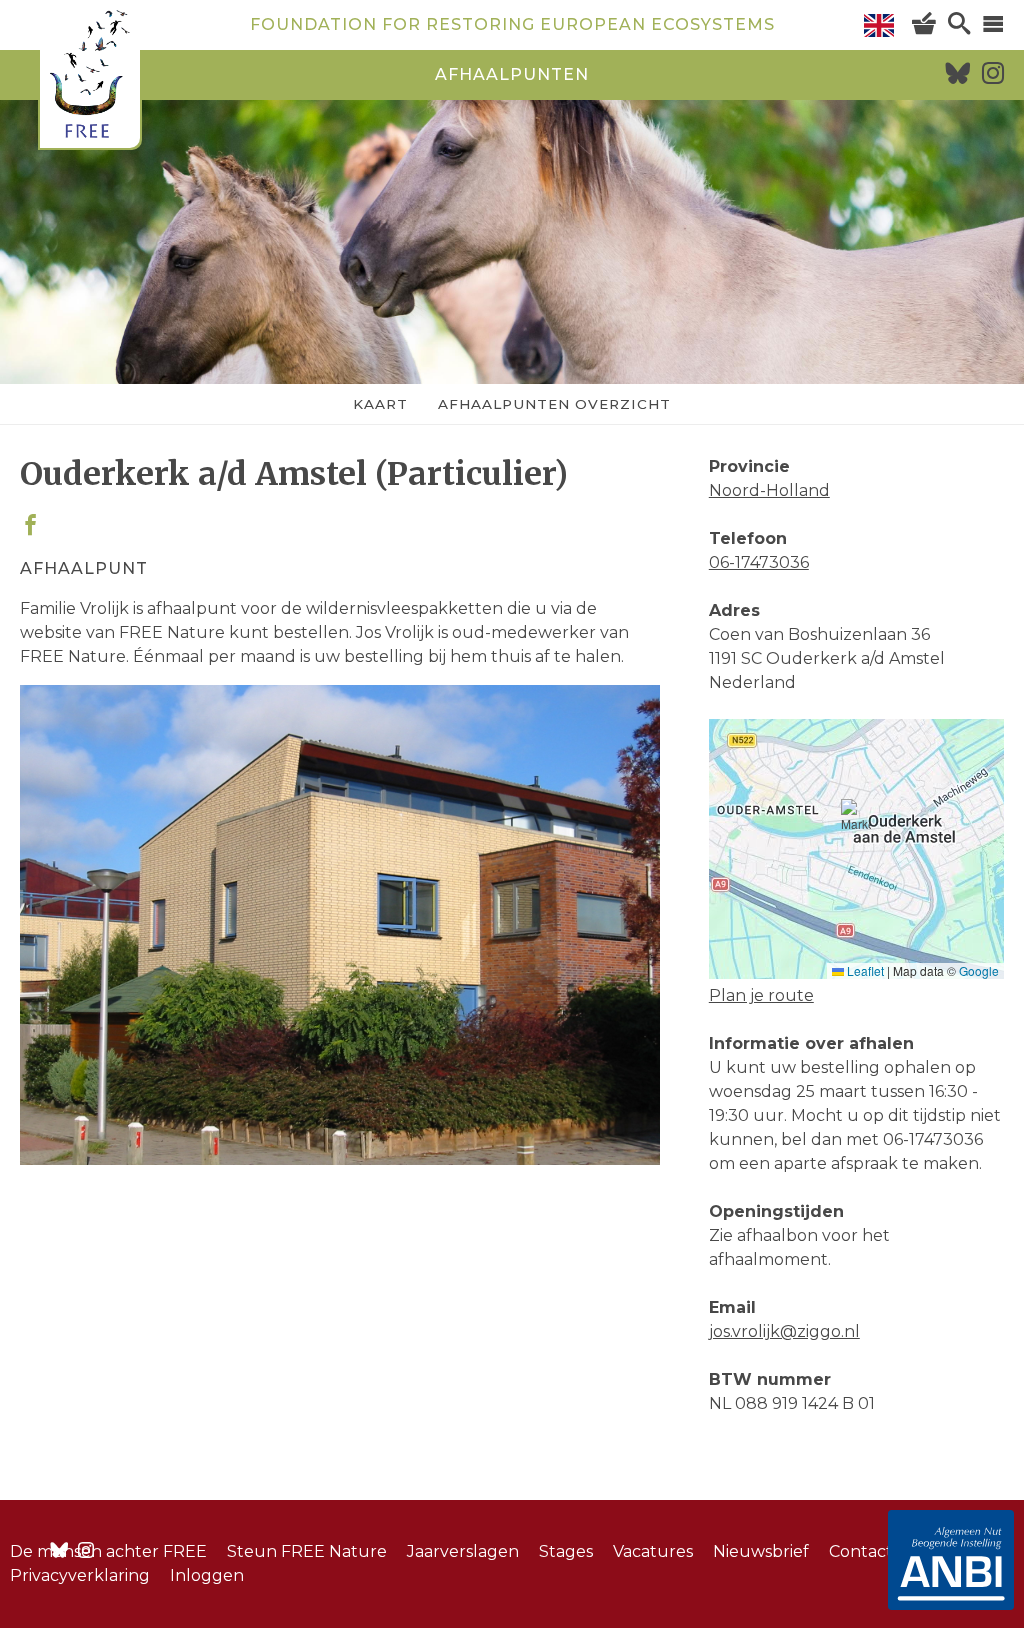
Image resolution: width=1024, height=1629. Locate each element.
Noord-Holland (769, 490)
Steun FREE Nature (307, 1551)
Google (979, 970)
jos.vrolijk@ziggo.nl (784, 1331)
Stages (566, 1551)
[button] (856, 824)
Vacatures (653, 1551)
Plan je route (761, 995)
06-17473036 (759, 562)
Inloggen (207, 1575)
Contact (861, 1551)
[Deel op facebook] (30, 526)
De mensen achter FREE (108, 1551)
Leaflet (864, 970)
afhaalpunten (512, 74)
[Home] (90, 77)
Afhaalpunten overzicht (554, 404)
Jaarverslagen (463, 1551)
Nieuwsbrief (761, 1551)
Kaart (380, 404)
